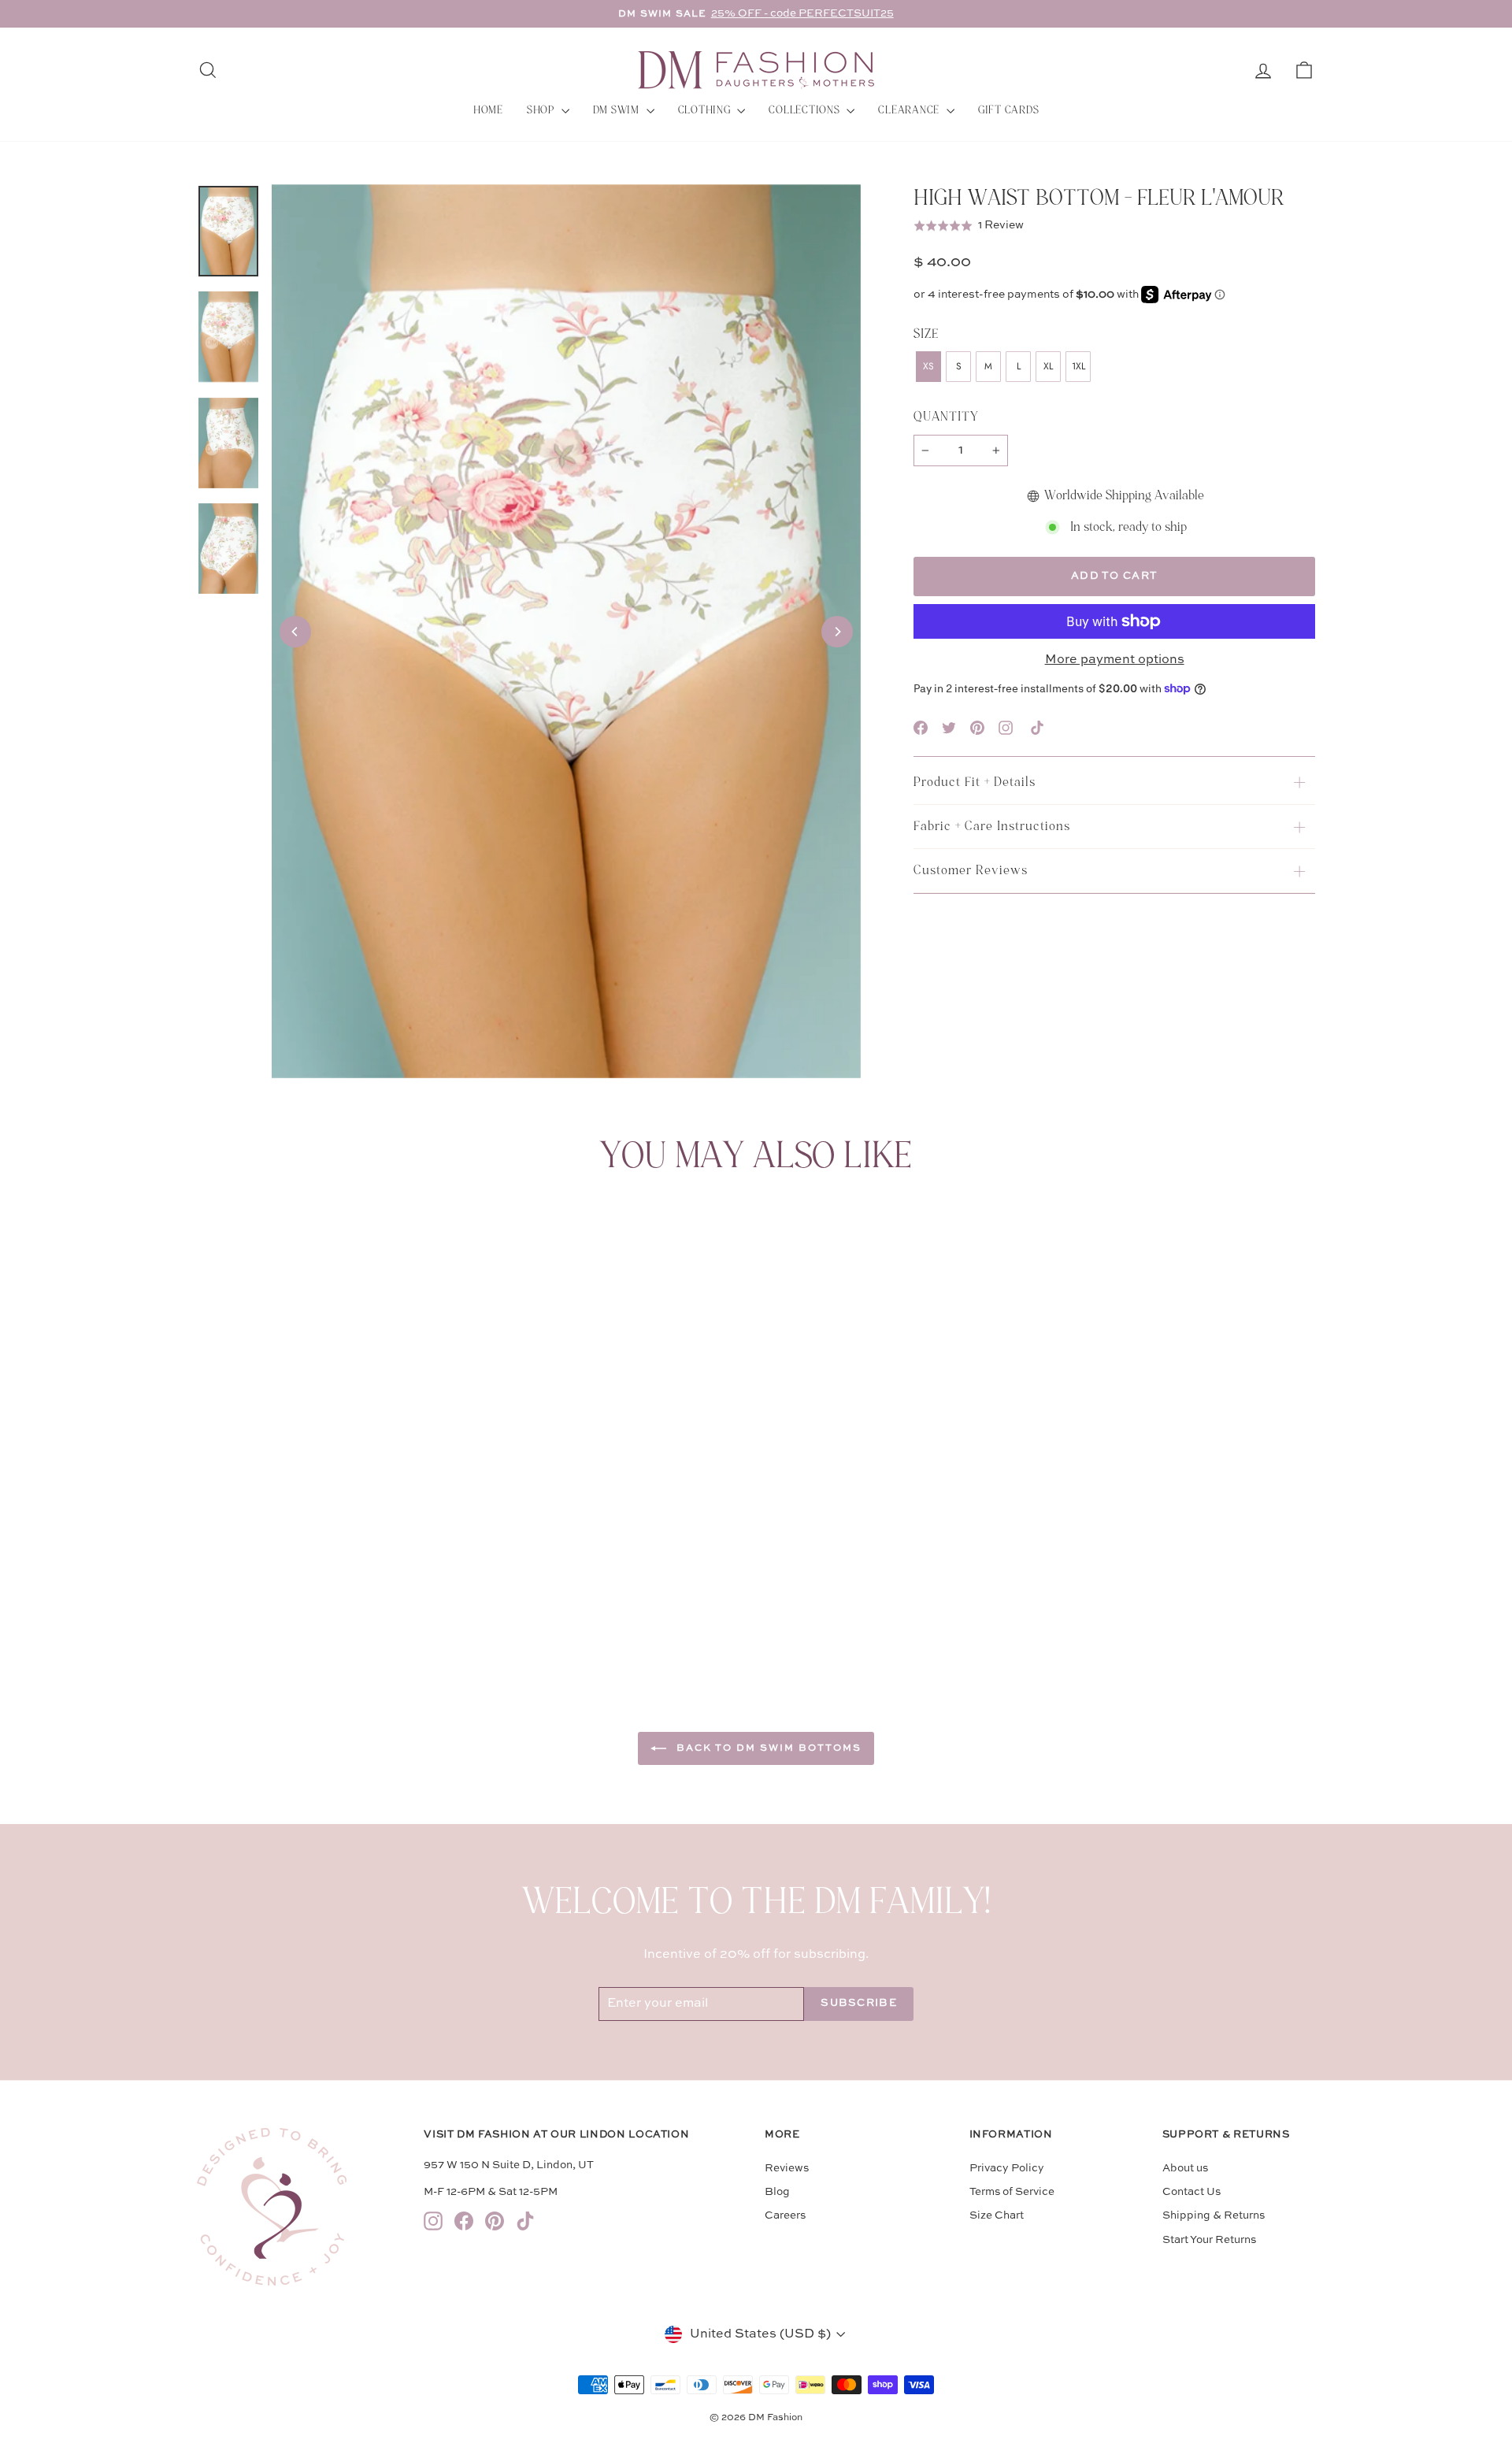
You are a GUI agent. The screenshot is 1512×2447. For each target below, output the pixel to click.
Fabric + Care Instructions (992, 826)
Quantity (946, 417)
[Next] (837, 632)
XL (1048, 366)
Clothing (706, 110)
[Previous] (295, 632)
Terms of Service (1012, 2192)
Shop (542, 110)
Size (926, 334)
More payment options (1115, 660)
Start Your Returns (1209, 2240)
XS (928, 366)
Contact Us (1191, 2192)
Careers (785, 2216)
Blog (777, 2192)
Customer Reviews (971, 870)
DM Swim (618, 110)
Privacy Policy (1007, 2169)
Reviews (787, 2169)
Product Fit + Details (975, 782)
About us (1185, 2169)
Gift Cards (1009, 110)
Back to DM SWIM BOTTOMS (767, 1748)
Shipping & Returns (1214, 2216)
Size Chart (997, 2216)
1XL (1078, 366)
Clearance (910, 110)
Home (488, 110)
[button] (969, 225)
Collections (806, 110)
